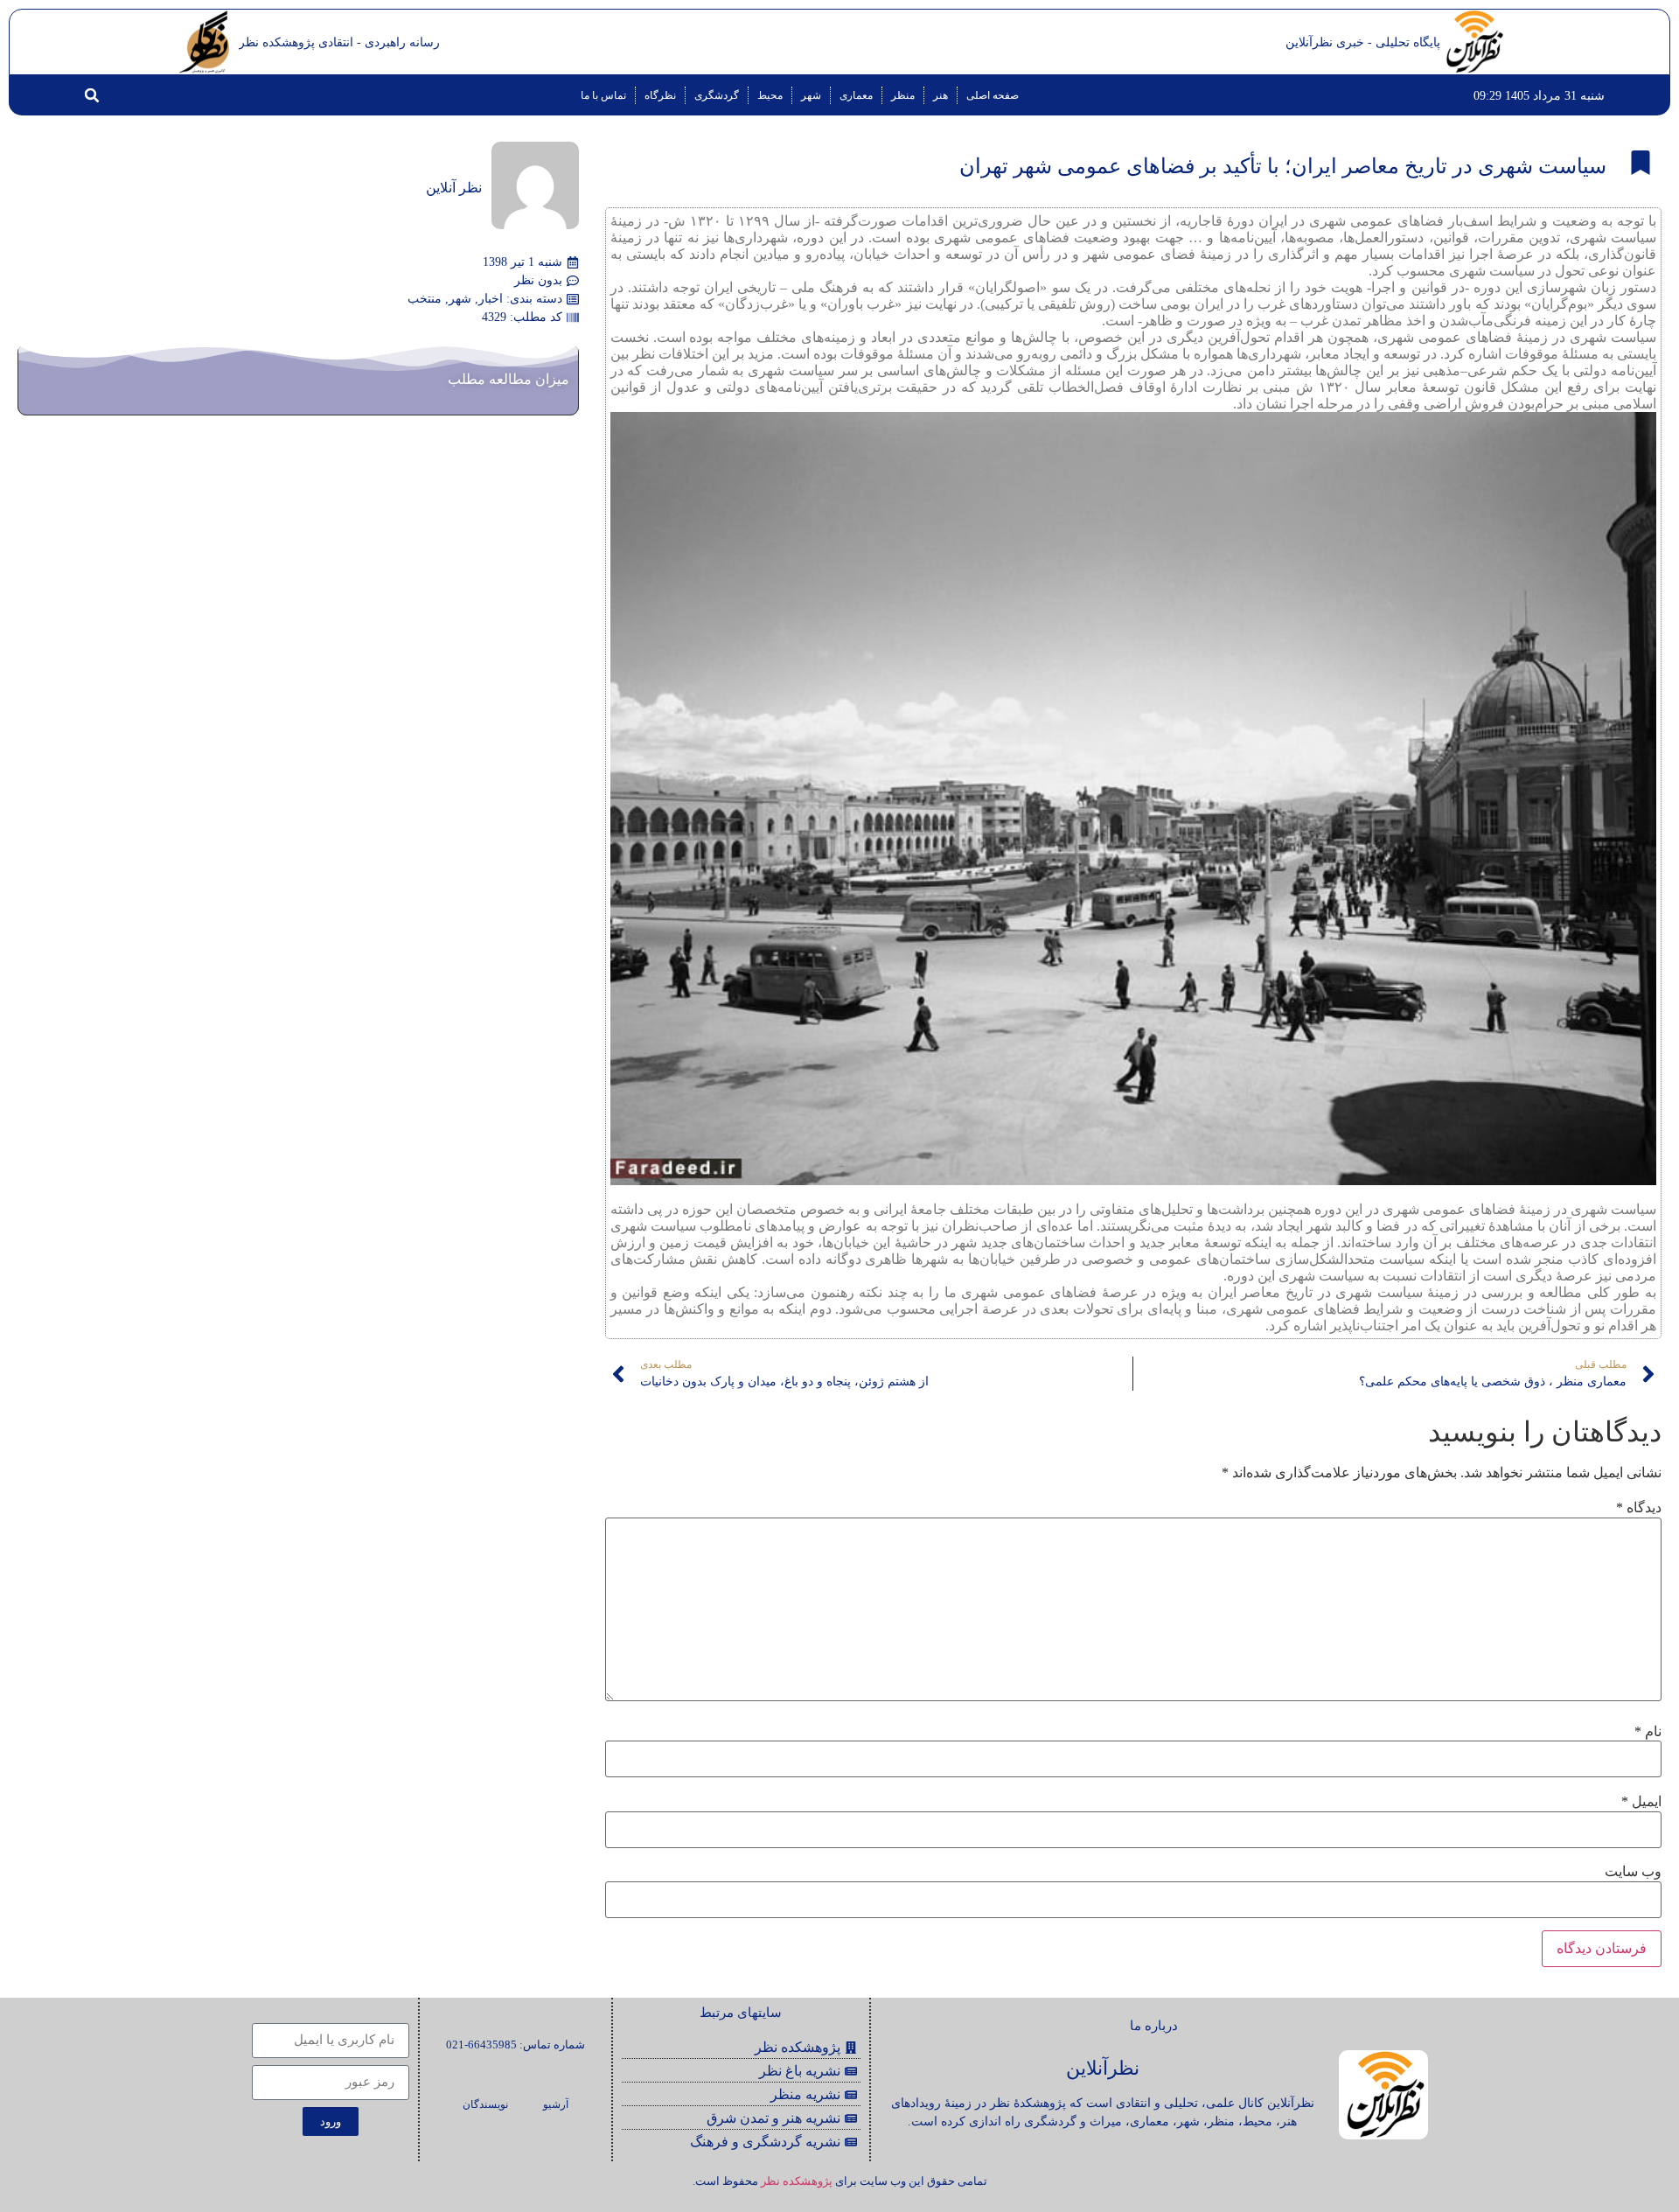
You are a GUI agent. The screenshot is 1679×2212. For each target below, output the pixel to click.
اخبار (491, 299)
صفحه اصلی (993, 95)
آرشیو (556, 2104)
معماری (856, 95)
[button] (92, 95)
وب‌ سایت (1633, 1872)
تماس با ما (603, 95)
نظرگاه (660, 95)
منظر (903, 95)
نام (1648, 1732)
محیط (770, 95)
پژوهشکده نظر (797, 2181)
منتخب (425, 299)
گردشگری (717, 95)
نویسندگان (485, 2104)
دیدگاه (1639, 1508)
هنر (941, 95)
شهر (811, 95)
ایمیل (1641, 1802)
